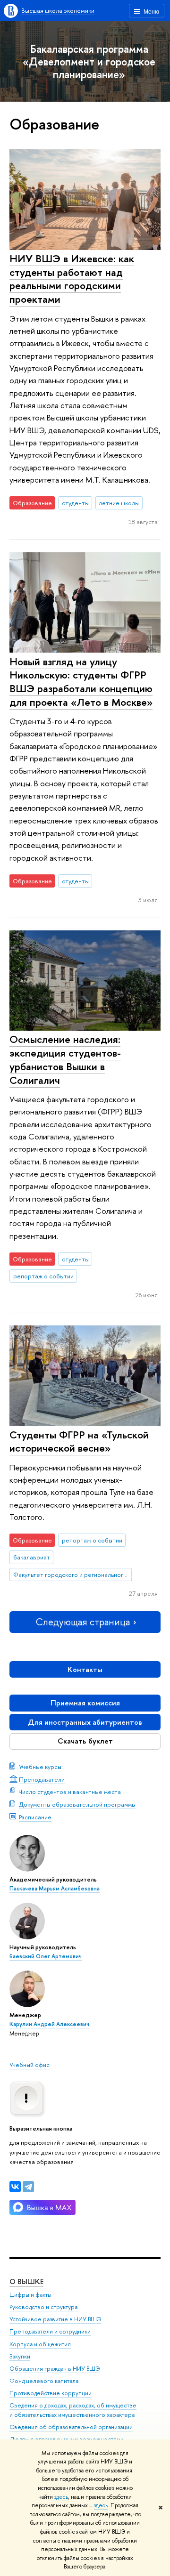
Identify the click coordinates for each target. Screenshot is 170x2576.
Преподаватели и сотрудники (50, 2331)
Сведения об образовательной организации (71, 2427)
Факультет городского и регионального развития (73, 1575)
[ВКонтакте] (15, 2187)
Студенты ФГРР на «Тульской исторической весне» (79, 1441)
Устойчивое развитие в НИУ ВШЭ (55, 2319)
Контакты (85, 1669)
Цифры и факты (30, 2295)
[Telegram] (28, 2187)
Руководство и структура (43, 2307)
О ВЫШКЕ (26, 2281)
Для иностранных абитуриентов (85, 1722)
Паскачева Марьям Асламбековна (55, 1889)
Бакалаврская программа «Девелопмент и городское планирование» (89, 61)
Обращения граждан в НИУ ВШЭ (55, 2369)
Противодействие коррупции (51, 2393)
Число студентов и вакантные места (70, 1792)
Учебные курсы (40, 1767)
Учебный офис (30, 2065)
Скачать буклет (85, 1741)
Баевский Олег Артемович (46, 1956)
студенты (75, 503)
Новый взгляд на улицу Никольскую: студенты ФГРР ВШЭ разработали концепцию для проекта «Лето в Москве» (81, 682)
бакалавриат (32, 1557)
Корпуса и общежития (40, 2344)
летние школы (119, 503)
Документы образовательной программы (77, 1804)
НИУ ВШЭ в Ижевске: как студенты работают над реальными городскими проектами (72, 279)
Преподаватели (42, 1779)
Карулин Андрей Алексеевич (49, 2024)
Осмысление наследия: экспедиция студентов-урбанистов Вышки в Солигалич (65, 1059)
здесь (61, 2497)
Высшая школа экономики (58, 10)
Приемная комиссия (85, 1703)
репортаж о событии (43, 1276)
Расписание (35, 1817)
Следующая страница (83, 1622)
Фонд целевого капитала (44, 2381)
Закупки (20, 2356)
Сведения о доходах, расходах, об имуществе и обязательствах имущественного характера (73, 2410)
